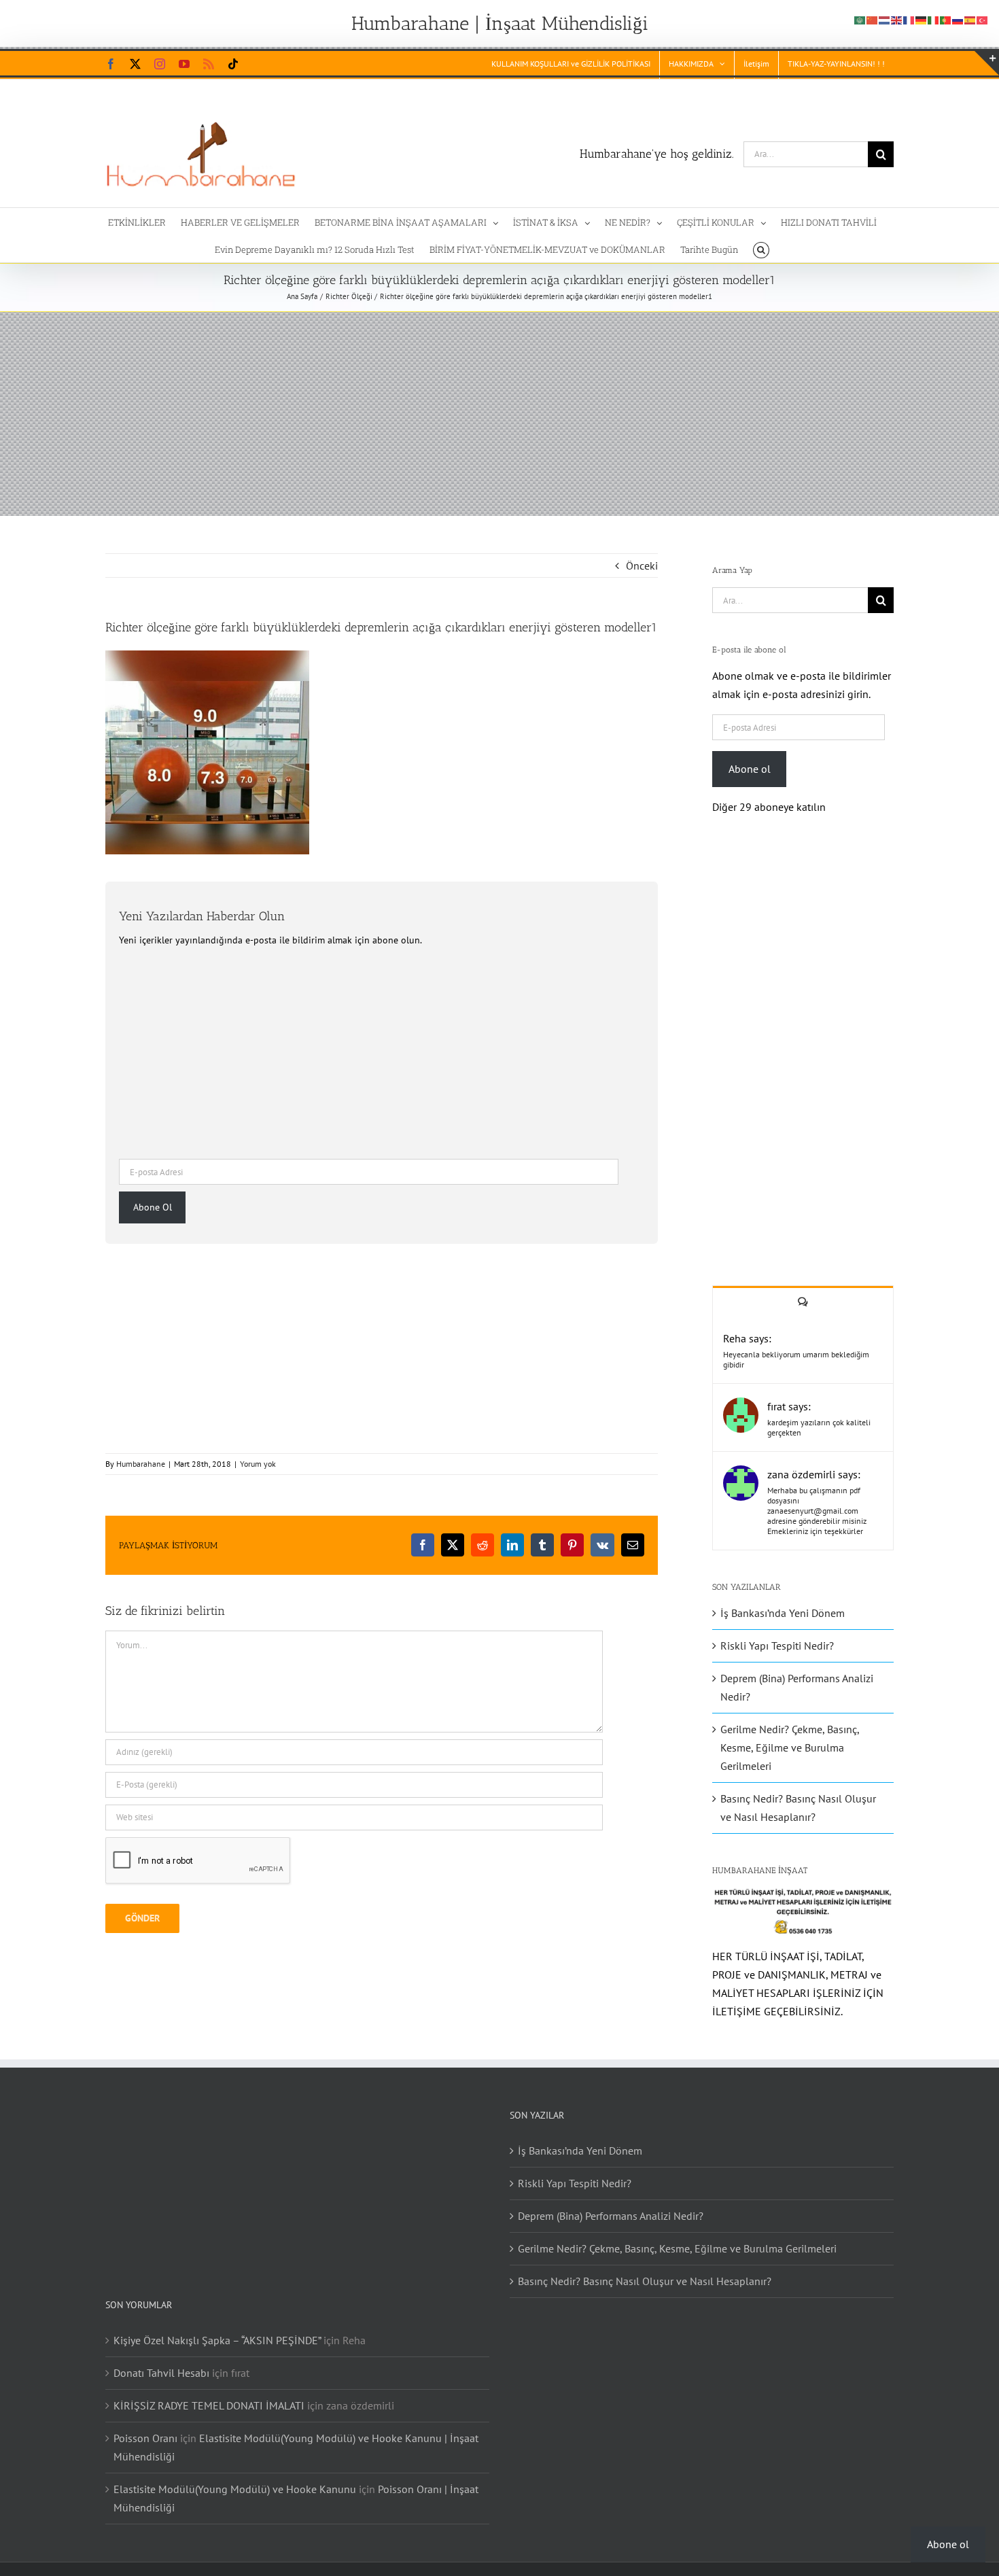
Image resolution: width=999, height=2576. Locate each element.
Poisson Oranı (145, 2438)
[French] (909, 19)
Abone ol (750, 769)
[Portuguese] (946, 19)
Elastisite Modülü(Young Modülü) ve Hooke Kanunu (235, 2489)
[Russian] (958, 19)
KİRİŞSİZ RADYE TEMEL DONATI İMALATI (209, 2405)
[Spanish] (970, 19)
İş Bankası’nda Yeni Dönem (783, 1613)
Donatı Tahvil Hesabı (161, 2373)
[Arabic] (860, 19)
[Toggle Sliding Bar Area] (987, 63)
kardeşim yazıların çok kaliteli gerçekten (819, 1427)
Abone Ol (153, 1207)
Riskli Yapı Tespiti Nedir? (777, 1646)
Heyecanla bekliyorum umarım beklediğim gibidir (796, 1359)
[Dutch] (885, 19)
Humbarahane (141, 1464)
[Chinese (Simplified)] (873, 19)
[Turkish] (983, 19)
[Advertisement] (500, 414)
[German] (922, 19)
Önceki (642, 565)
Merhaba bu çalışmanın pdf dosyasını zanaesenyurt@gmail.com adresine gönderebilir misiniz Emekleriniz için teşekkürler (817, 1511)
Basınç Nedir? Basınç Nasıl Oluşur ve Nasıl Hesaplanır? (645, 2281)
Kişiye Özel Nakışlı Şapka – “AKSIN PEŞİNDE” (217, 2340)
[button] (761, 249)
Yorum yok (258, 1464)
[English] (897, 19)
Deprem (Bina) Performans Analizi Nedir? (611, 2216)
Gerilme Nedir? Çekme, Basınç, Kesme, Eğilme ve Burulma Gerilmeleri (790, 1747)
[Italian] (934, 19)
